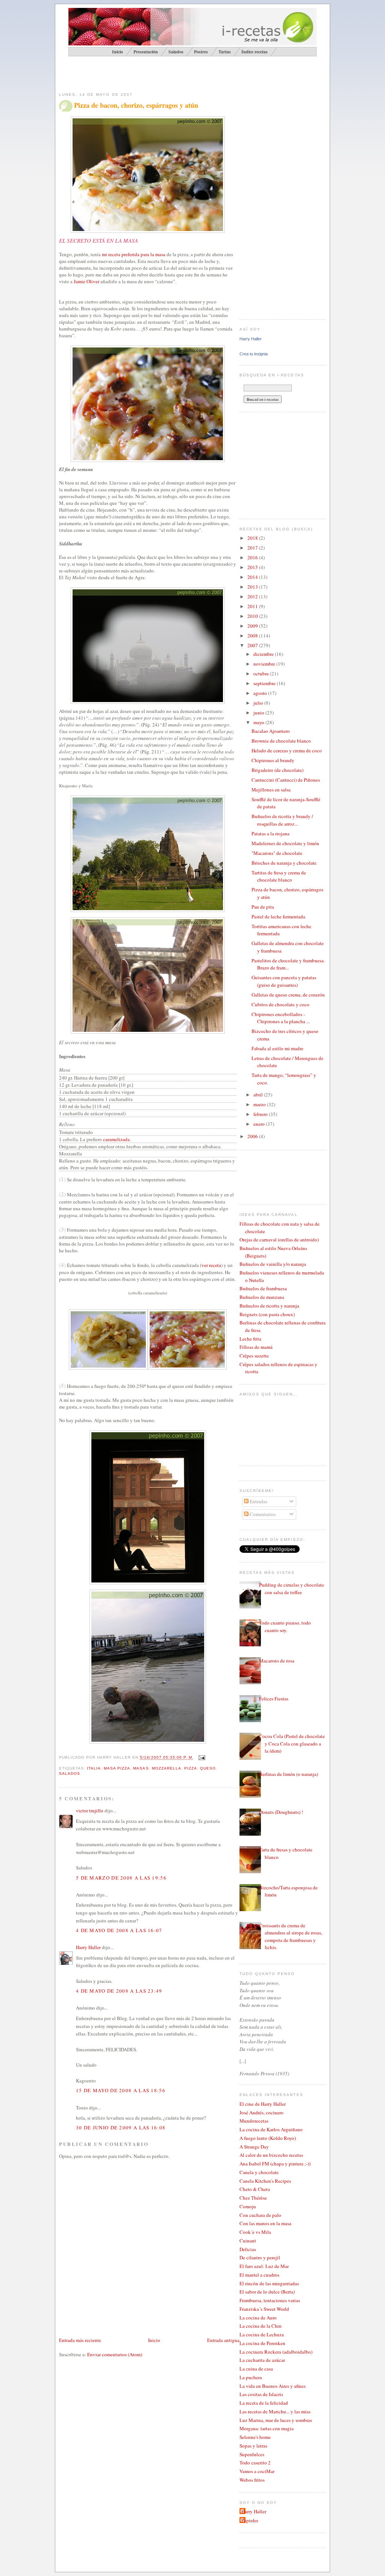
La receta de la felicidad (264, 2403)
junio (259, 713)
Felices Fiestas (274, 1699)
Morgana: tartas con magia (267, 2428)
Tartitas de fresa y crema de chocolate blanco (279, 876)
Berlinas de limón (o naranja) (289, 1774)
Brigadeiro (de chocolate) (277, 770)
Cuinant (248, 2241)
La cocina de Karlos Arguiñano (271, 2129)
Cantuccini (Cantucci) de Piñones (286, 780)
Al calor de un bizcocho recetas (271, 2155)
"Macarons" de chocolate (277, 853)
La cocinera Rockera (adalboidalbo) (276, 2352)
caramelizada (116, 1139)
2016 (253, 557)
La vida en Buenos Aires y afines (273, 2386)
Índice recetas (255, 52)
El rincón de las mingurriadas (269, 2283)
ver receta (211, 1265)
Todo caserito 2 (255, 2463)
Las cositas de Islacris (261, 2394)
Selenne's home (255, 2437)
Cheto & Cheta (255, 2189)
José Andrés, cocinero (261, 2112)
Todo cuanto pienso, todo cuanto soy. (285, 1626)
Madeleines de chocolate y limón (285, 843)
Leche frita (250, 1339)
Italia (94, 1768)
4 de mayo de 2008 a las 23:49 (119, 1991)
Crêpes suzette (254, 1356)
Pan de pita (263, 907)
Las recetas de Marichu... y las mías (275, 2411)
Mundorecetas (254, 2121)
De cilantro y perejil (260, 2257)
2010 (253, 616)
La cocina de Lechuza (262, 2334)
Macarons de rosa (277, 1661)
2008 (253, 636)
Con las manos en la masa (265, 2223)
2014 (253, 577)
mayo (259, 722)
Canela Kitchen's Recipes (265, 2181)
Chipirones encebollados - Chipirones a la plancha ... (281, 1018)
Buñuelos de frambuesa (263, 1288)
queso (208, 1768)
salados (70, 1773)
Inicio (154, 2340)
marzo (260, 1104)
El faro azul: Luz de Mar (264, 2266)
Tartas (225, 52)
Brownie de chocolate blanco (281, 741)
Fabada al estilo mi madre (277, 1048)
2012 (253, 596)
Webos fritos (252, 2480)
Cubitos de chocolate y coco (280, 1004)
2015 (253, 567)
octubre (262, 673)
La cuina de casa (256, 2369)
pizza (191, 1768)
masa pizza (117, 1768)
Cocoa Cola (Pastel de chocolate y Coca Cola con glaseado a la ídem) (292, 1743)
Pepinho (250, 2520)
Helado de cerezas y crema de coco (287, 750)
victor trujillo (90, 1810)
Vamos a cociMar (257, 2471)
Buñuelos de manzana (262, 1297)
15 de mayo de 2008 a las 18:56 (121, 2090)
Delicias (248, 2249)
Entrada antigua (223, 2340)
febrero (261, 1114)
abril (259, 1095)
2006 (253, 1136)
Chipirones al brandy (273, 760)
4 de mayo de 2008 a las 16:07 (119, 1930)
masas (141, 1768)
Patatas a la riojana (271, 834)
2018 (253, 538)
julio (259, 703)
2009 (253, 626)
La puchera (251, 2377)
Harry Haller (88, 1947)
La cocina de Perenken (262, 2343)
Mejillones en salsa (271, 790)
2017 (253, 548)
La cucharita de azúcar (262, 2360)
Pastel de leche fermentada (278, 917)
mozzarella (167, 1768)
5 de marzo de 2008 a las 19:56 (121, 1878)
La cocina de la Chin (261, 2326)
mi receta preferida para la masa (134, 254)
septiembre (265, 683)
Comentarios (262, 1514)
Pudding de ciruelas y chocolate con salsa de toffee (292, 1588)
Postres (201, 52)
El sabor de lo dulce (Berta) (267, 2292)
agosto (261, 693)
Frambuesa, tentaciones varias (270, 2300)
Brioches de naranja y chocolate (284, 863)
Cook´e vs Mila (255, 2232)
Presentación (146, 52)
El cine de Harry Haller (263, 2104)
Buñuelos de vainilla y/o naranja (273, 1264)
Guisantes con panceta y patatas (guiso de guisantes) (284, 981)
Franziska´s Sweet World (264, 2309)
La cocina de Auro (258, 2318)
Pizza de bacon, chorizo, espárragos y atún (136, 105)
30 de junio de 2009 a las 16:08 (121, 2128)
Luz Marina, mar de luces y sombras (276, 2420)
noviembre (265, 664)
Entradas (258, 1501)
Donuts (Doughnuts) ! (281, 1812)
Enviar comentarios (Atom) (115, 2354)
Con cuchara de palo (260, 2215)
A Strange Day (254, 2147)
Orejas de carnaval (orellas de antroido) (279, 1240)
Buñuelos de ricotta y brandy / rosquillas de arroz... (282, 820)
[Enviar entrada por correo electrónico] (201, 1758)
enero (260, 1124)
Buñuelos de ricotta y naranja (269, 1306)
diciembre (264, 654)
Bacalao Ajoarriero (271, 731)
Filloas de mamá (256, 1347)
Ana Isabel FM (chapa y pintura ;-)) (275, 2164)
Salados (176, 52)
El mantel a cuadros (259, 2275)
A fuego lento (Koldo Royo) (268, 2138)
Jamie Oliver (86, 281)
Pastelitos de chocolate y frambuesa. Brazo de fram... (288, 964)
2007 (253, 645)
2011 (253, 606)
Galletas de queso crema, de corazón (288, 995)
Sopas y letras (253, 2446)
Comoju (248, 2206)
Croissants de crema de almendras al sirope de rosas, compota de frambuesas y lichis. (291, 1937)
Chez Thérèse (253, 2198)
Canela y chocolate (259, 2172)
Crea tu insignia (254, 354)
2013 (253, 587)
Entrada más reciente (80, 2340)
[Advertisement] (147, 74)
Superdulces (252, 2454)
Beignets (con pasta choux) (267, 1314)
